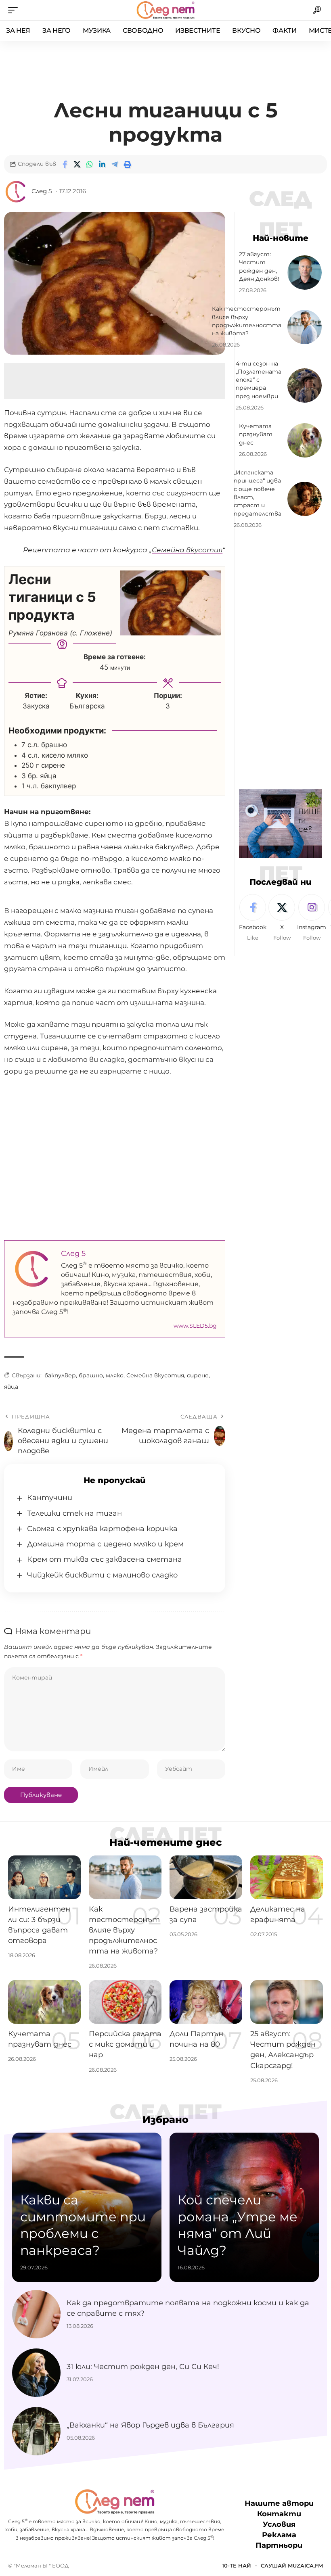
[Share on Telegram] (115, 164)
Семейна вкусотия (155, 1375)
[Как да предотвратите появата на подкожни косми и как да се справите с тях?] (36, 2314)
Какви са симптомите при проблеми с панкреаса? (83, 2225)
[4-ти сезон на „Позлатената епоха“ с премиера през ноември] (305, 385)
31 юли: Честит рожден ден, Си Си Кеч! (143, 2367)
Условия (279, 2524)
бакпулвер (60, 1375)
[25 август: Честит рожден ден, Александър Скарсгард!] (287, 2002)
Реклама (279, 2535)
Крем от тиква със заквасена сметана (105, 1559)
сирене (198, 1375)
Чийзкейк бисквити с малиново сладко (102, 1575)
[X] (282, 918)
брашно (91, 1375)
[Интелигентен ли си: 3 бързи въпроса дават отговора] (44, 1877)
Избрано (165, 2120)
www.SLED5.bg (195, 1326)
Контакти (279, 2514)
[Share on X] (77, 164)
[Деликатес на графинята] (287, 1877)
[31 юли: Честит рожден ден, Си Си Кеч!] (36, 2373)
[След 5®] (165, 10)
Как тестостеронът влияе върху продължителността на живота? (124, 1930)
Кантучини (50, 1498)
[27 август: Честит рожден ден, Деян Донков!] (305, 273)
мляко (115, 1375)
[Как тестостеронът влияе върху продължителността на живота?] (305, 327)
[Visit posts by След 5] (16, 192)
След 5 (42, 191)
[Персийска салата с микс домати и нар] (125, 2002)
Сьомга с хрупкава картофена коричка (102, 1529)
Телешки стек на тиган (74, 1513)
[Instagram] (312, 918)
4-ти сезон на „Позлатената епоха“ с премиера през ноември (259, 380)
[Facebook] (253, 918)
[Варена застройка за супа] (206, 1877)
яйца (11, 1387)
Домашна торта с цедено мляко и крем (105, 1544)
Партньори (279, 2545)
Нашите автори (279, 2503)
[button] (15, 10)
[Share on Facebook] (65, 164)
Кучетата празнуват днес (256, 434)
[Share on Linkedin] (102, 164)
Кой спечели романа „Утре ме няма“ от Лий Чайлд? (238, 2225)
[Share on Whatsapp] (90, 164)
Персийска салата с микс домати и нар (125, 2044)
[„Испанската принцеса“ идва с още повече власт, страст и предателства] (305, 499)
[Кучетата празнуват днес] (305, 440)
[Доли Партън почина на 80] (206, 2002)
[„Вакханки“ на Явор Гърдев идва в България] (36, 2431)
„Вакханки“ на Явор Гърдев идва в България (150, 2425)
